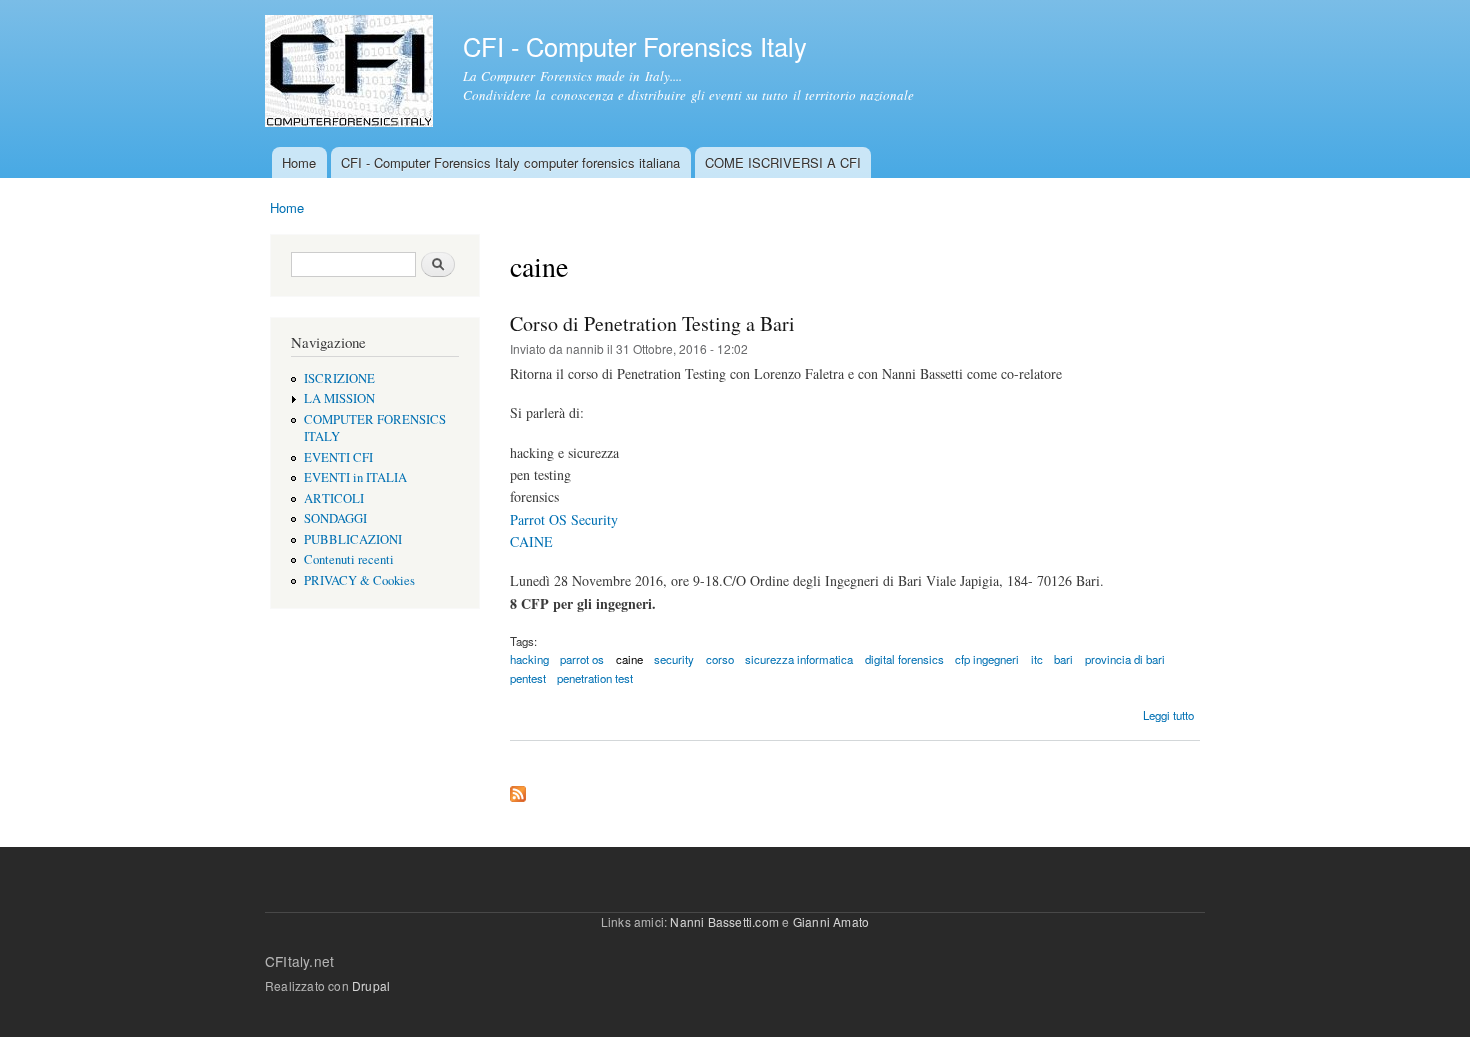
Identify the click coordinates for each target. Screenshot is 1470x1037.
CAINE (531, 541)
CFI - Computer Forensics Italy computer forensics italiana (510, 162)
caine (629, 659)
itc (1037, 659)
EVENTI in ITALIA (355, 477)
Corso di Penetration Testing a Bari (652, 323)
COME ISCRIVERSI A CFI (783, 162)
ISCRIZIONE (339, 378)
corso (720, 659)
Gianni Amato (831, 921)
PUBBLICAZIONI (353, 539)
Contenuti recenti (349, 559)
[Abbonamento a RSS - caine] (518, 789)
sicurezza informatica (799, 659)
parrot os (582, 659)
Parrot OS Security (564, 519)
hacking (529, 659)
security (674, 659)
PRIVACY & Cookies (359, 580)
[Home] (351, 73)
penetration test (595, 678)
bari (1063, 659)
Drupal (371, 985)
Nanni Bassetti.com (724, 921)
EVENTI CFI (338, 457)
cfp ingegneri (987, 659)
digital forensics (904, 659)
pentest (528, 678)
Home (299, 162)
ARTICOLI (334, 498)
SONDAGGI (335, 518)
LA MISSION (339, 398)
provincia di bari (1125, 659)
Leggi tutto (1168, 715)
